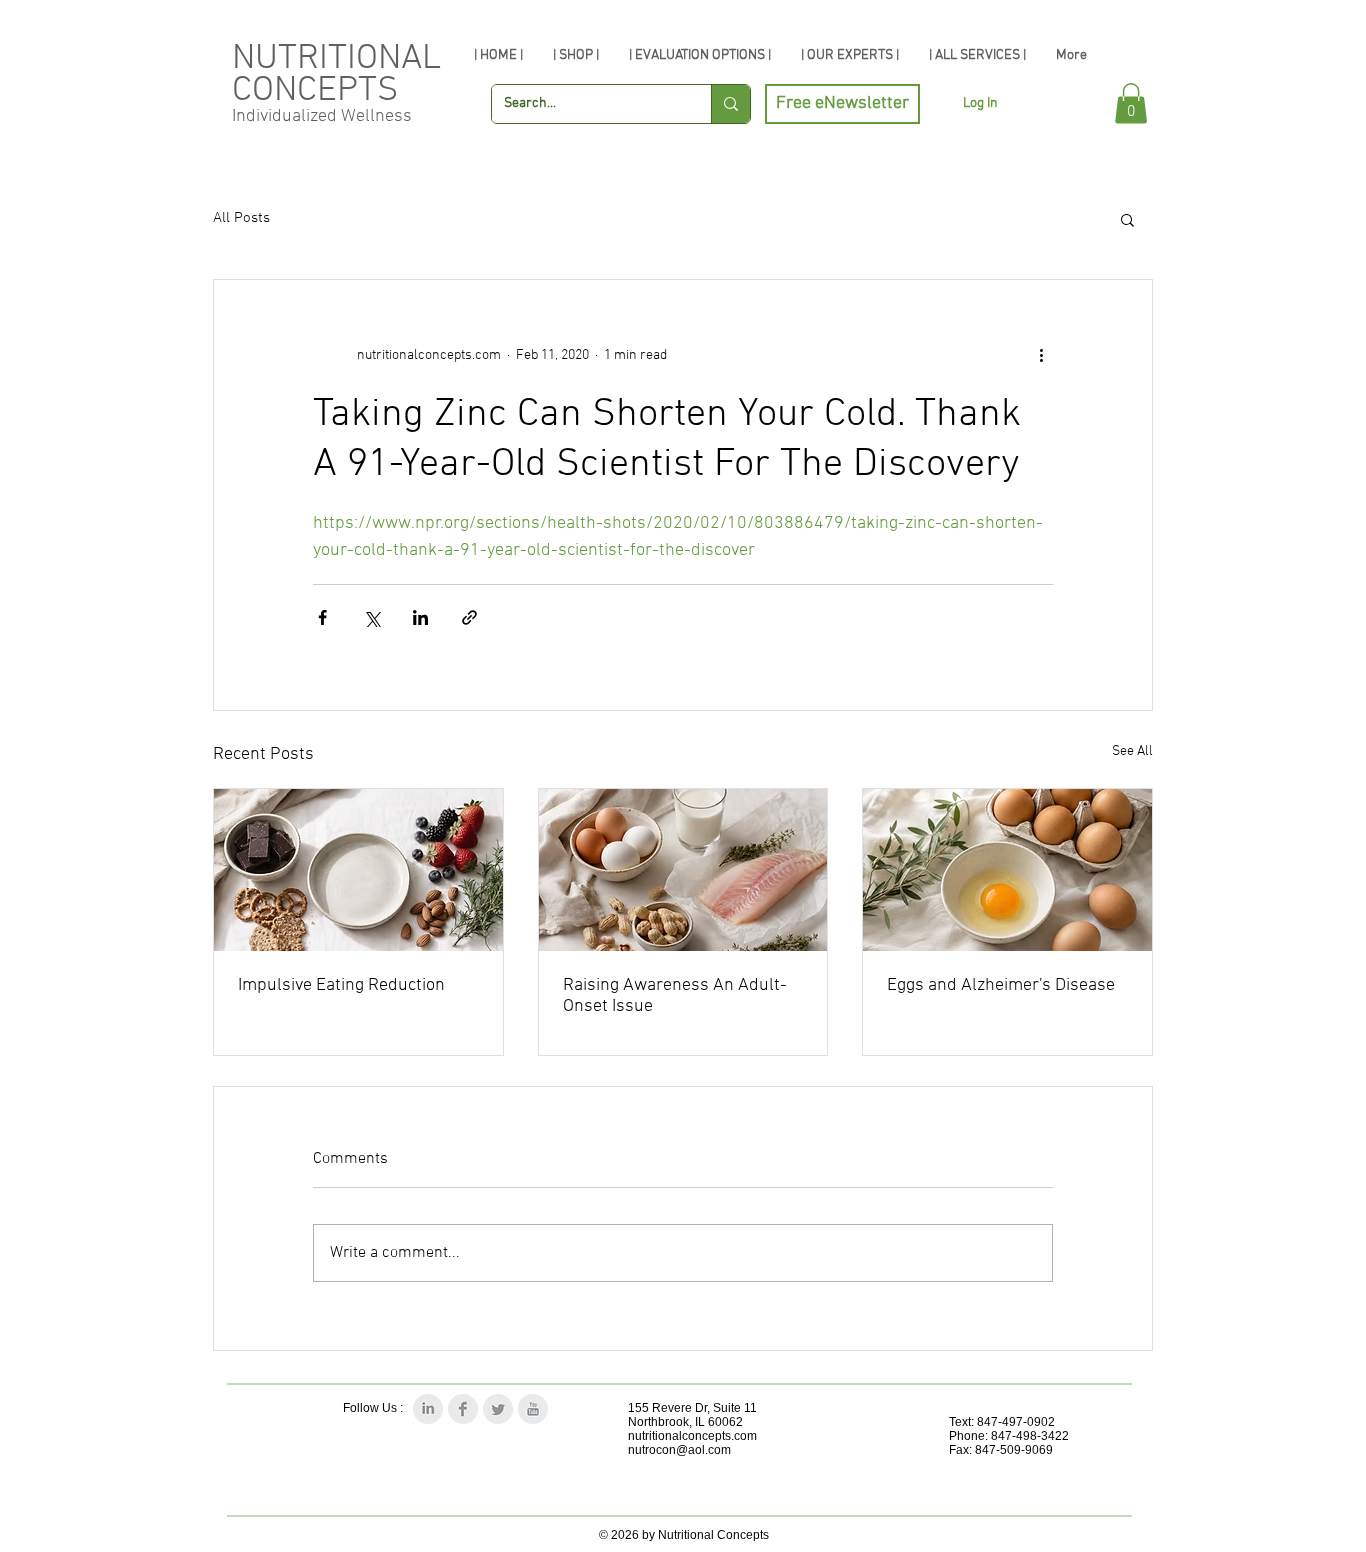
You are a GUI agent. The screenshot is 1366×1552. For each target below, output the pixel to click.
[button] (1131, 103)
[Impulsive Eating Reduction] (358, 870)
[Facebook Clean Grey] (463, 1409)
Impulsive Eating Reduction (341, 985)
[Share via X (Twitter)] (371, 617)
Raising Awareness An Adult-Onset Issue (675, 996)
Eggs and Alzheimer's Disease (1001, 985)
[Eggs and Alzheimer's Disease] (1007, 870)
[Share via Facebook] (322, 617)
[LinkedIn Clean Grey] (428, 1409)
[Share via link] (469, 617)
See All (1132, 751)
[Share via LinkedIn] (420, 617)
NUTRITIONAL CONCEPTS (336, 75)
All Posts (241, 218)
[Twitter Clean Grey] (498, 1409)
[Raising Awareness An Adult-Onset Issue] (683, 870)
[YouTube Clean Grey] (533, 1409)
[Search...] (730, 104)
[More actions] (1041, 356)
